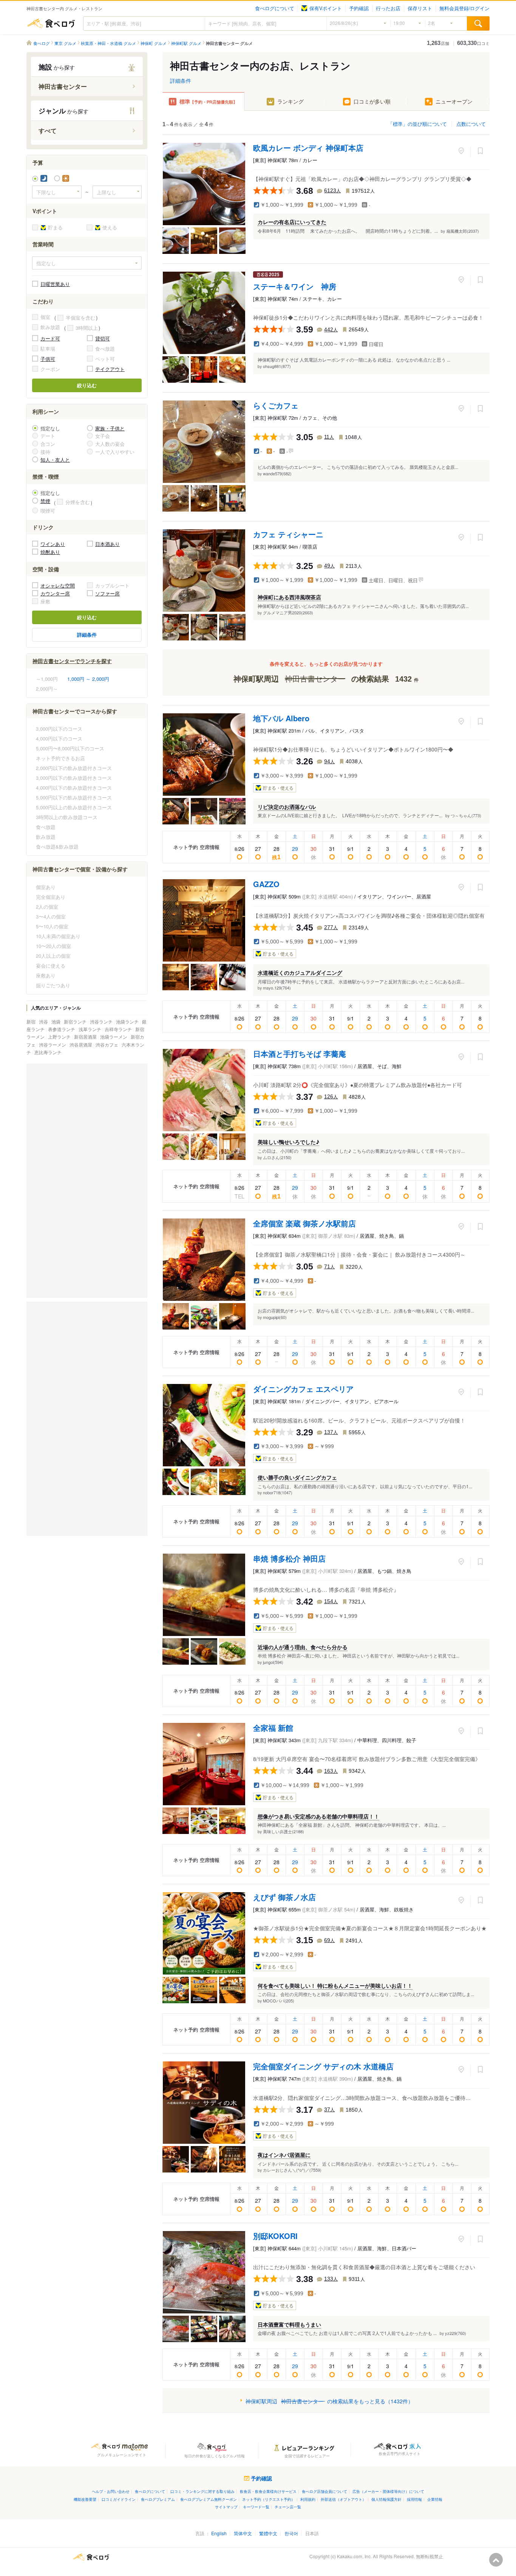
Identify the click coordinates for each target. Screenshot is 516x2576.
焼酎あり (50, 552)
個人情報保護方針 (386, 2499)
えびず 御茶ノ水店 (284, 1897)
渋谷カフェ (107, 1044)
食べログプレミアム (158, 2499)
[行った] (461, 151)
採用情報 (414, 2499)
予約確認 (359, 8)
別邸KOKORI (275, 2236)
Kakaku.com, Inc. (354, 2556)
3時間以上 (87, 328)
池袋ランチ (128, 1021)
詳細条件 (181, 80)
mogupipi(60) (275, 1317)
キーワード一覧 (256, 2507)
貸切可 (103, 338)
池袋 (56, 1021)
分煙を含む (78, 502)
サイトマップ (226, 2507)
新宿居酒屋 (86, 1037)
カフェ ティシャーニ (288, 534)
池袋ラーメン (114, 1037)
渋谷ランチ (102, 1021)
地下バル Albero (281, 718)
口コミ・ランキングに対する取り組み (202, 2491)
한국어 (291, 2533)
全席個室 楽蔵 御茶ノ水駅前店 (304, 1223)
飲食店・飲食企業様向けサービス (268, 2491)
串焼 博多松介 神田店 (289, 1558)
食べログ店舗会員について (324, 2491)
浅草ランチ (90, 1029)
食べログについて (275, 8)
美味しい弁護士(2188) (283, 1831)
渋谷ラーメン (53, 1044)
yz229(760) (456, 2333)
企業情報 (435, 2499)
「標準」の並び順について (417, 124)
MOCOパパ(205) (279, 2001)
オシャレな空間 (58, 585)
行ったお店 (388, 8)
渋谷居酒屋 (81, 1044)
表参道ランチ (62, 1029)
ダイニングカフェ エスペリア (303, 1389)
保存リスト (420, 8)
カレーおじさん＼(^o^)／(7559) (292, 2170)
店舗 (438, 43)
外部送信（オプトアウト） (343, 2499)
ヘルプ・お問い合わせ (111, 2491)
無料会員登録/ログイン (464, 8)
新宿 (32, 1021)
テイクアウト (110, 369)
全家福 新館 (273, 1728)
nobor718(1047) (278, 1492)
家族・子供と (110, 428)
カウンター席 (55, 593)
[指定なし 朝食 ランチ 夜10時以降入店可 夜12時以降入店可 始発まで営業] (87, 263)
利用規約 (308, 2499)
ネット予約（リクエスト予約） (269, 2499)
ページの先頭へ (496, 2560)
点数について (471, 124)
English (219, 2533)
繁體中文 (268, 2533)
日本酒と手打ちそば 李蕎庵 (300, 1054)
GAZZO (266, 884)
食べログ (51, 23)
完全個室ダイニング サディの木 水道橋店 (323, 2066)
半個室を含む (80, 318)
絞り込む (87, 385)
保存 (480, 151)
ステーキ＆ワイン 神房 (295, 286)
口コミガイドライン (119, 2499)
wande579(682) (277, 473)
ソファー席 (107, 593)
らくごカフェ (276, 405)
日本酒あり (107, 544)
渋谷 (44, 1021)
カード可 (50, 338)
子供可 (48, 359)
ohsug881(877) (277, 366)
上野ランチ (60, 1037)
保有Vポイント (326, 8)
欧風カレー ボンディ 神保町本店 (308, 148)
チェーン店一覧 (288, 2507)
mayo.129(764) (277, 988)
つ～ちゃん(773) (466, 815)
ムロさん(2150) (277, 1157)
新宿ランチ (76, 1021)
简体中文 (243, 2533)
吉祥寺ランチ (119, 1029)
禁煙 (45, 501)
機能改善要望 (85, 2499)
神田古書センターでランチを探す (72, 661)
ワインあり (53, 544)
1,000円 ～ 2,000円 (88, 679)
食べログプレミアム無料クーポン (209, 2499)
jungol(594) (273, 1662)
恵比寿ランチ (48, 1052)
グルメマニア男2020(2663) (288, 612)
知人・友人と (55, 460)
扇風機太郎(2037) (463, 231)
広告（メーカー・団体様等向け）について (388, 2491)
